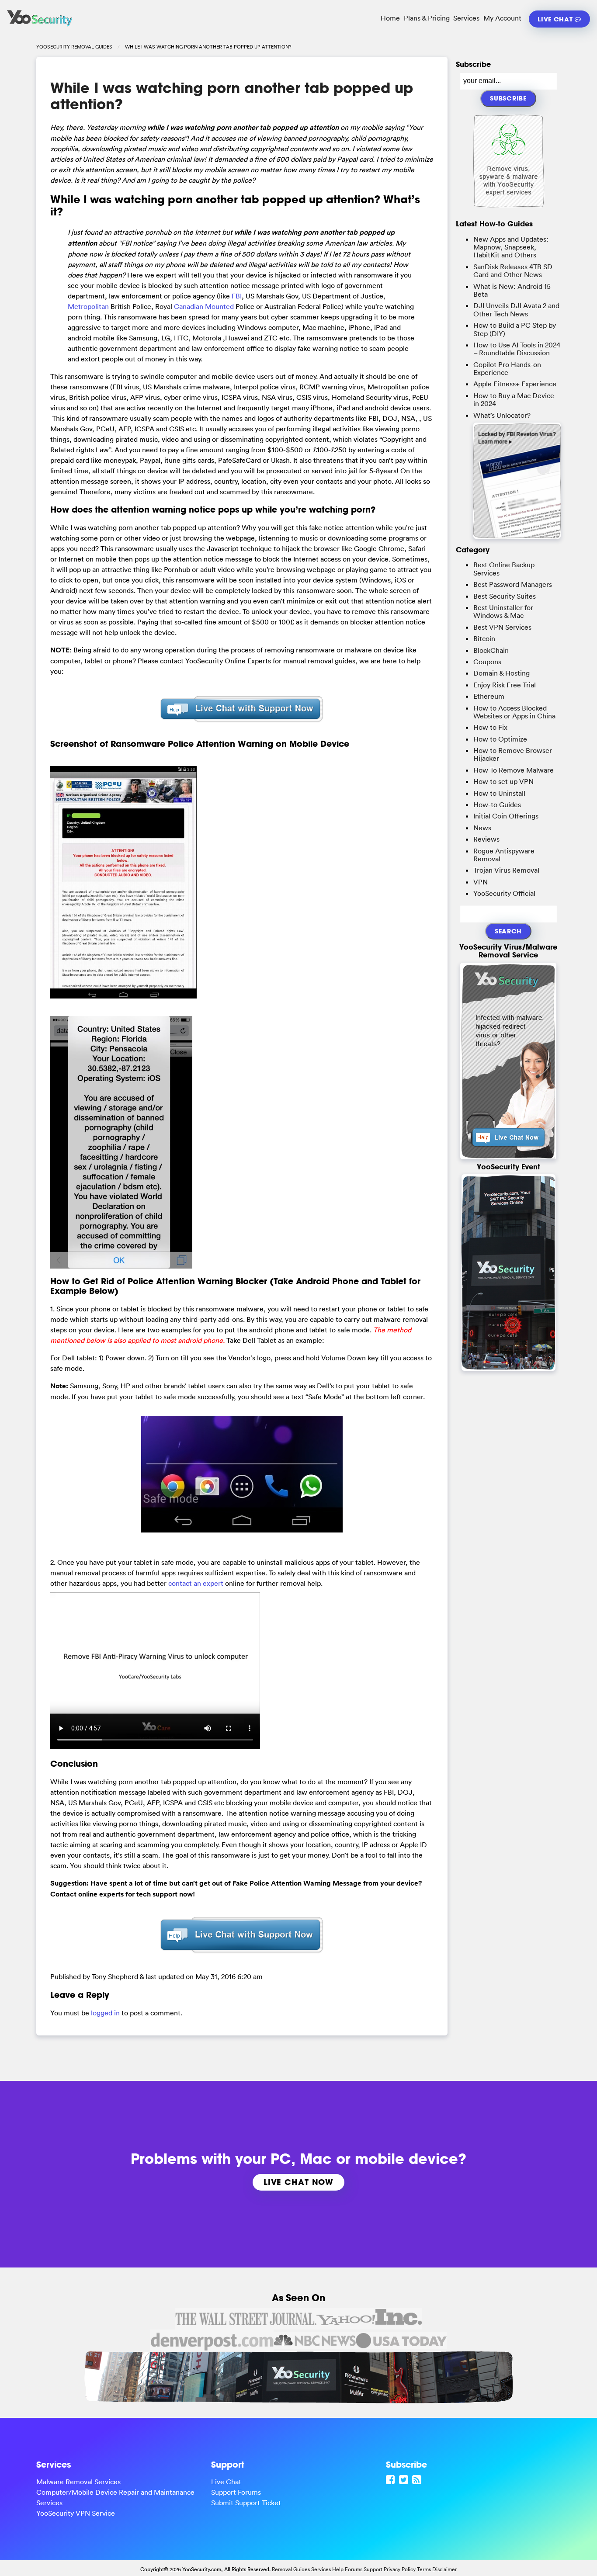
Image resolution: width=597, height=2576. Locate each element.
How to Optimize (500, 739)
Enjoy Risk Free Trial (505, 685)
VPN (481, 882)
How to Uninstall (499, 793)
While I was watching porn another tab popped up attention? (232, 96)
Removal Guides (291, 2569)
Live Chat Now (298, 2182)
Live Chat (556, 19)
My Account (502, 18)
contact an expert (196, 1583)
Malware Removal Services (78, 2482)
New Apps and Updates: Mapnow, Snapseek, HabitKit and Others (511, 247)
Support (373, 2569)
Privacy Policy (400, 2569)
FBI (237, 296)
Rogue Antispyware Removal (504, 855)
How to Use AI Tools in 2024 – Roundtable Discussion (517, 349)
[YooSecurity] (40, 26)
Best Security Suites (505, 596)
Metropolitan (88, 306)
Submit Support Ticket (246, 2503)
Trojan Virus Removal (506, 870)
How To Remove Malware (514, 770)
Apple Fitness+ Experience (515, 384)
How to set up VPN (503, 781)
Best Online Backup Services (504, 569)
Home (390, 18)
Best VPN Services (502, 627)
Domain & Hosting (502, 673)
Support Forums (236, 2492)
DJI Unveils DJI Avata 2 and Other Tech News (516, 309)
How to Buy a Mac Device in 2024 (514, 399)
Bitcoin (484, 638)
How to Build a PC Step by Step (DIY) (515, 329)
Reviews (486, 839)
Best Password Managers (513, 584)
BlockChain (491, 650)
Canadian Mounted (204, 306)
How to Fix (490, 727)
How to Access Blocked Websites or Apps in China (514, 712)
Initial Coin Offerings (506, 816)
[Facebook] (392, 2479)
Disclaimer (444, 2569)
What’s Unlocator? (502, 415)
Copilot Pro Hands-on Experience (507, 368)
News (482, 828)
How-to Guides (497, 804)
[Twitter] (405, 2479)
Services (466, 18)
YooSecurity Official (504, 893)
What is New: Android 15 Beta (512, 290)
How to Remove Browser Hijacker (513, 754)
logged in (105, 2013)
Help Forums (347, 2569)
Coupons (487, 662)
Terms (424, 2569)
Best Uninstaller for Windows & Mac (503, 611)
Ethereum (489, 696)
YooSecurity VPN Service (76, 2513)
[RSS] (418, 2479)
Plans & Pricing (427, 18)
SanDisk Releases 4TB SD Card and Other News (513, 270)
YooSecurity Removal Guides (74, 47)
